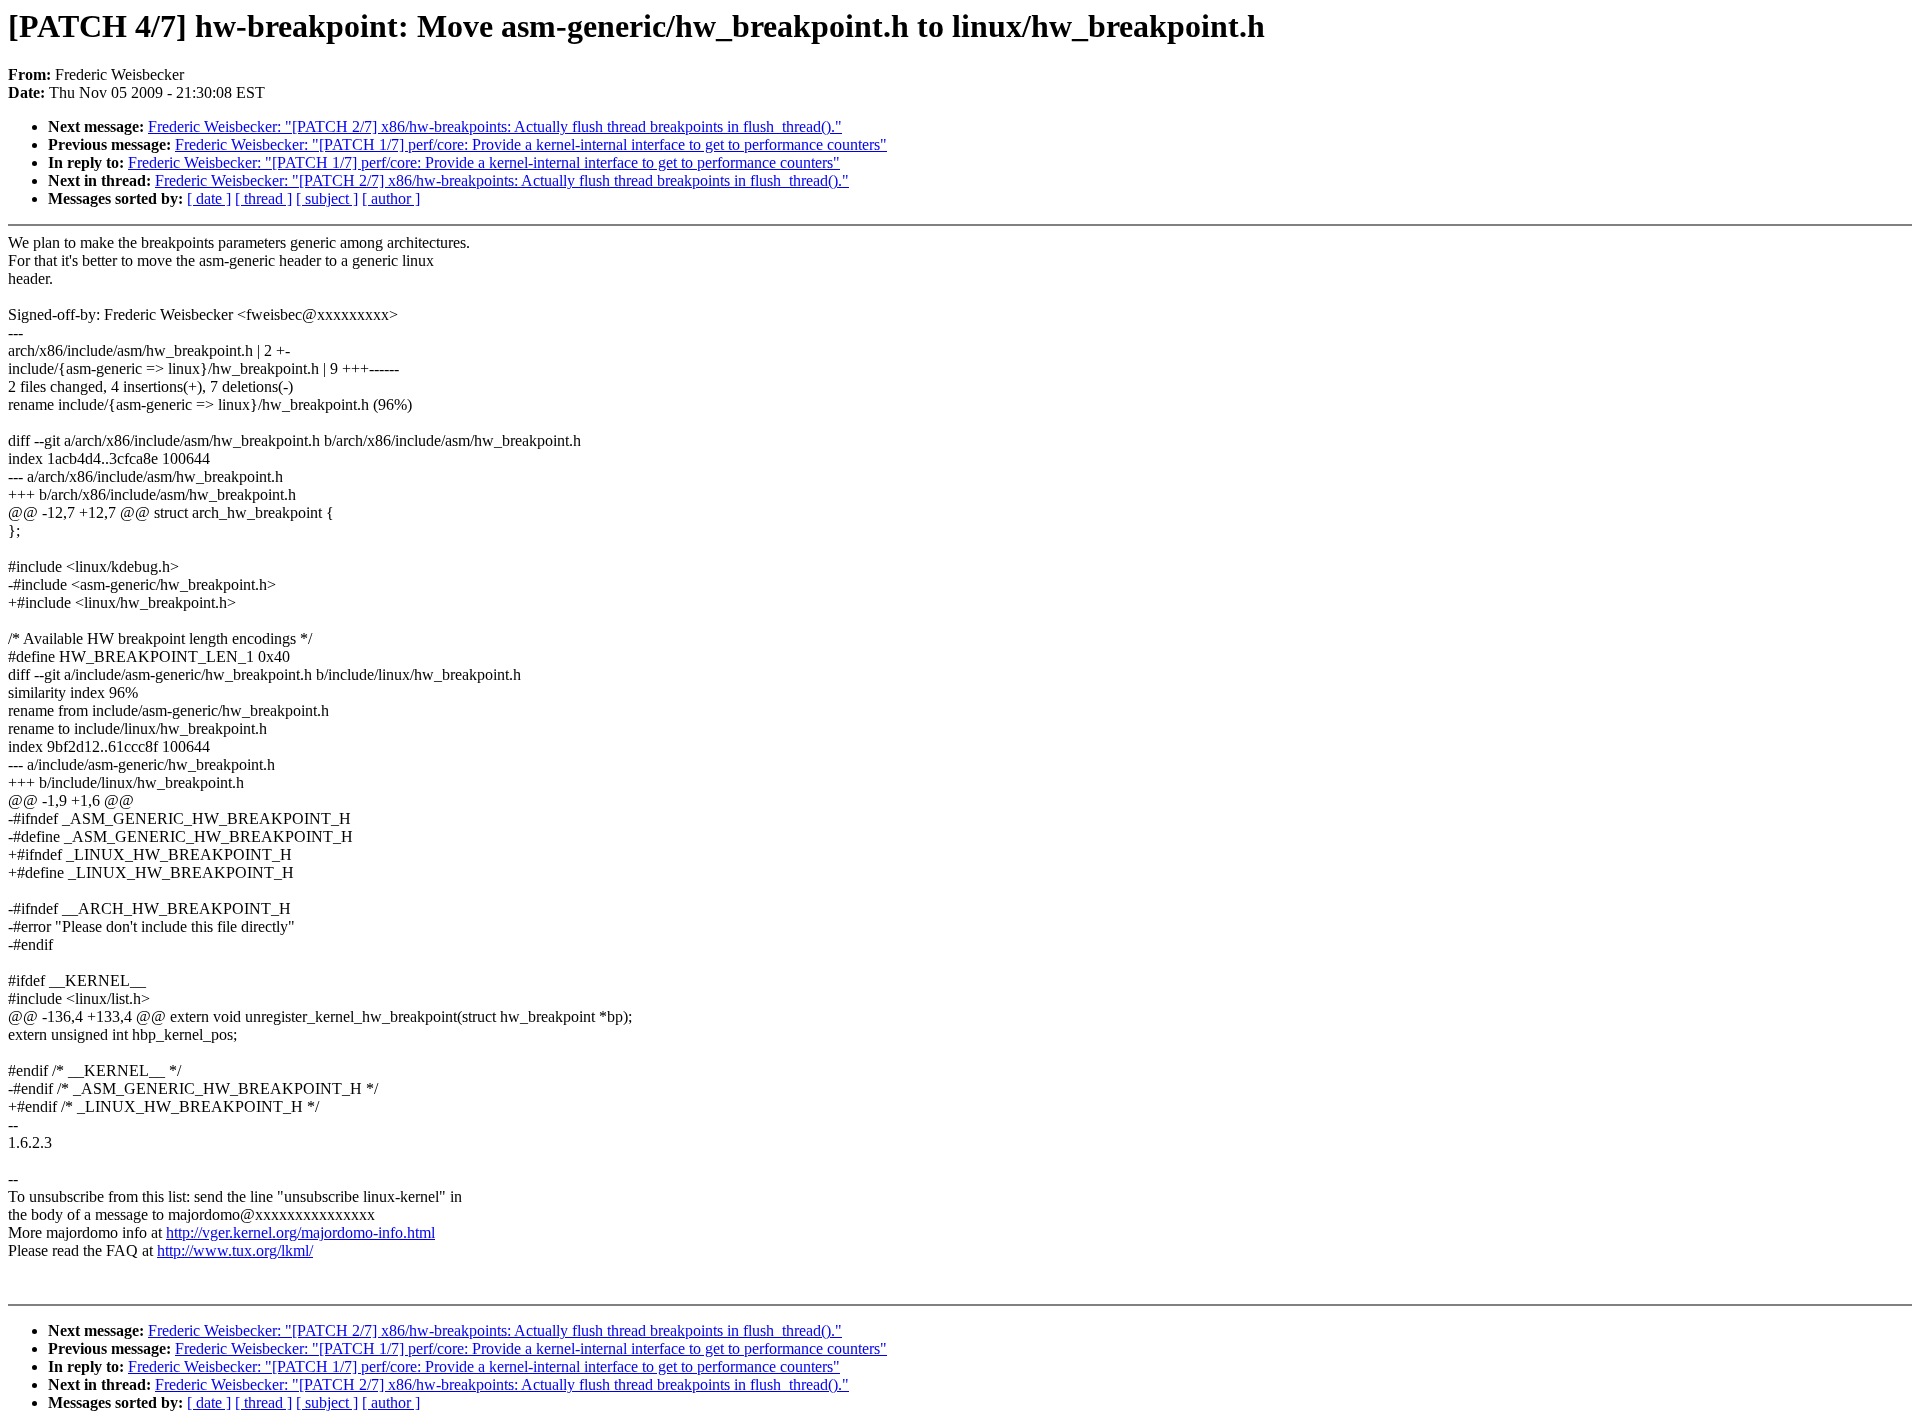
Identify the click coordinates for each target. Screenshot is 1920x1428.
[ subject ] (327, 198)
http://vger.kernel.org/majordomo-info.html (300, 1232)
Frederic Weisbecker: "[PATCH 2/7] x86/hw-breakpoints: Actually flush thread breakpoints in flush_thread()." (495, 126)
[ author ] (391, 198)
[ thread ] (263, 198)
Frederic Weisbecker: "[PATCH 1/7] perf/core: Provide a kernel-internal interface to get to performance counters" (531, 144)
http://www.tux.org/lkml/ (235, 1250)
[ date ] (209, 198)
